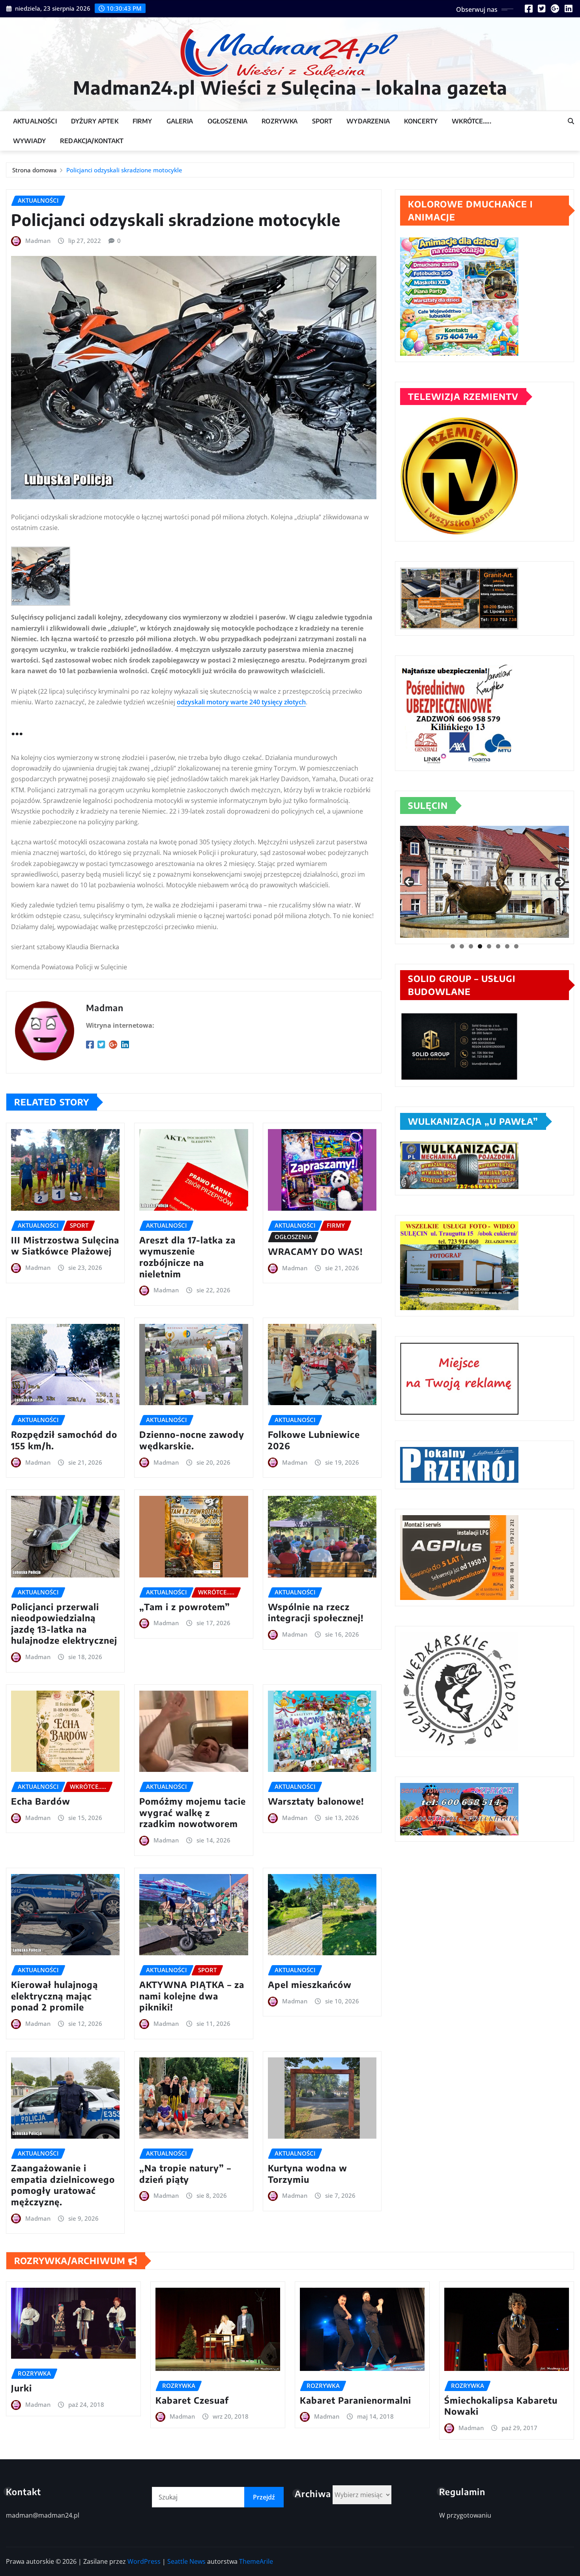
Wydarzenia (368, 121)
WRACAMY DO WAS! (315, 1251)
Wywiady (29, 141)
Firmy (142, 121)
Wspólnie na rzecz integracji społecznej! (316, 1612)
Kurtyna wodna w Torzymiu (308, 2174)
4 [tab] (480, 946)
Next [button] (560, 882)
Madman (38, 241)
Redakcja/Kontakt (92, 141)
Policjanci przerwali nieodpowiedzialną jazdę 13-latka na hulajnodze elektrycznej (64, 1624)
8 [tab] (516, 946)
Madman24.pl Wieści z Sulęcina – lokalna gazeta (290, 87)
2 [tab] (462, 946)
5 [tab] (489, 946)
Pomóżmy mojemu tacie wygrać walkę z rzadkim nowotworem (193, 1812)
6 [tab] (498, 946)
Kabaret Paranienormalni (355, 2400)
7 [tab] (507, 946)
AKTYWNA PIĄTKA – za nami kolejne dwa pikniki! (192, 1996)
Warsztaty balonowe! (316, 1801)
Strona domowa (35, 170)
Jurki (22, 2388)
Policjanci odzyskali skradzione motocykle (124, 170)
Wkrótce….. (471, 121)
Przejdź (264, 2497)
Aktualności (35, 121)
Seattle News (186, 2561)
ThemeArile (256, 2561)
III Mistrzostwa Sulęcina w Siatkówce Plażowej (65, 1246)
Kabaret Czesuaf (192, 2400)
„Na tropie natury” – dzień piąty (185, 2174)
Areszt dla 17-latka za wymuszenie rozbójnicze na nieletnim (187, 1257)
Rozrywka (280, 121)
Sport (322, 121)
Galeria (180, 121)
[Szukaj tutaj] (571, 121)
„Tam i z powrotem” (185, 1607)
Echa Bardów (41, 1801)
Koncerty (421, 121)
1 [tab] (453, 946)
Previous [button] (409, 882)
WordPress (144, 2561)
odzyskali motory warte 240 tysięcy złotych (241, 702)
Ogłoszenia (228, 121)
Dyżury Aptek (95, 121)
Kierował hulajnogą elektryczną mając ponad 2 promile (54, 1996)
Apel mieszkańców (310, 1984)
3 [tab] (471, 946)
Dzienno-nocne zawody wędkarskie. (192, 1440)
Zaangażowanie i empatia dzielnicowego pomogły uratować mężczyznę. (63, 2185)
